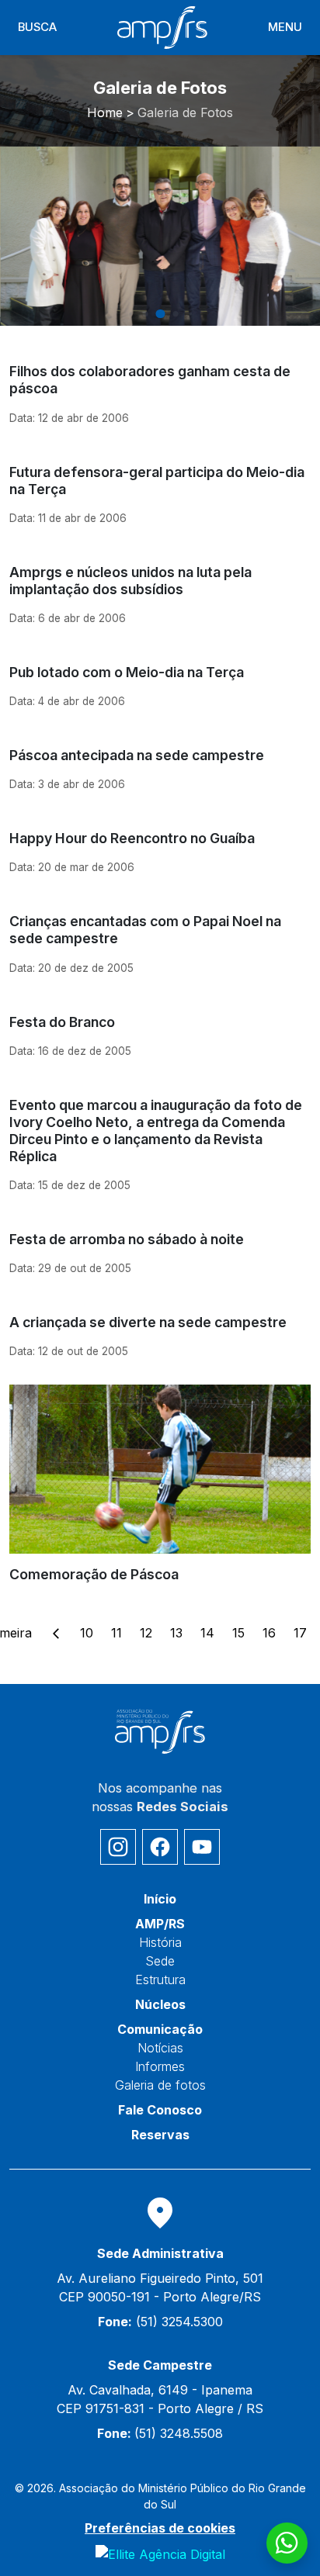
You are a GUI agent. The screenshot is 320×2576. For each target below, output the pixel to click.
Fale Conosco (160, 2110)
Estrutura (160, 1980)
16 (269, 1633)
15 (238, 1633)
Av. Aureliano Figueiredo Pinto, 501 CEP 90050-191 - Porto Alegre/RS (160, 2287)
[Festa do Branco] (160, 1030)
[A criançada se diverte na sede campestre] (160, 1331)
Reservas (160, 2135)
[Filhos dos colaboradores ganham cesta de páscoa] (160, 388)
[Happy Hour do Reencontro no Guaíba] (160, 847)
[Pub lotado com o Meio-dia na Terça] (160, 681)
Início (160, 1899)
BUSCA (37, 27)
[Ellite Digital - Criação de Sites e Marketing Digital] (160, 2554)
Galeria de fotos (160, 2085)
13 (176, 1633)
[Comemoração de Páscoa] (160, 1484)
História (160, 1942)
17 (300, 1633)
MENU (285, 27)
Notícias (160, 2048)
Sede (160, 1961)
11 (117, 1633)
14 (207, 1633)
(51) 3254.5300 (160, 2322)
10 (87, 1633)
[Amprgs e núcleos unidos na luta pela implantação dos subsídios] (160, 589)
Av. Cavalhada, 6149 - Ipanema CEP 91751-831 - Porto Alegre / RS (160, 2399)
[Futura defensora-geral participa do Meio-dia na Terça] (160, 489)
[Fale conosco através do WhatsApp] (287, 2543)
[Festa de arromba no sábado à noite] (160, 1248)
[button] (130, 314)
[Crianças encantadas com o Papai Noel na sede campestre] (160, 938)
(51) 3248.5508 (160, 2433)
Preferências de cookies (160, 2528)
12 (146, 1633)
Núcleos (160, 2004)
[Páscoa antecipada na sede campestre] (160, 764)
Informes (160, 2066)
